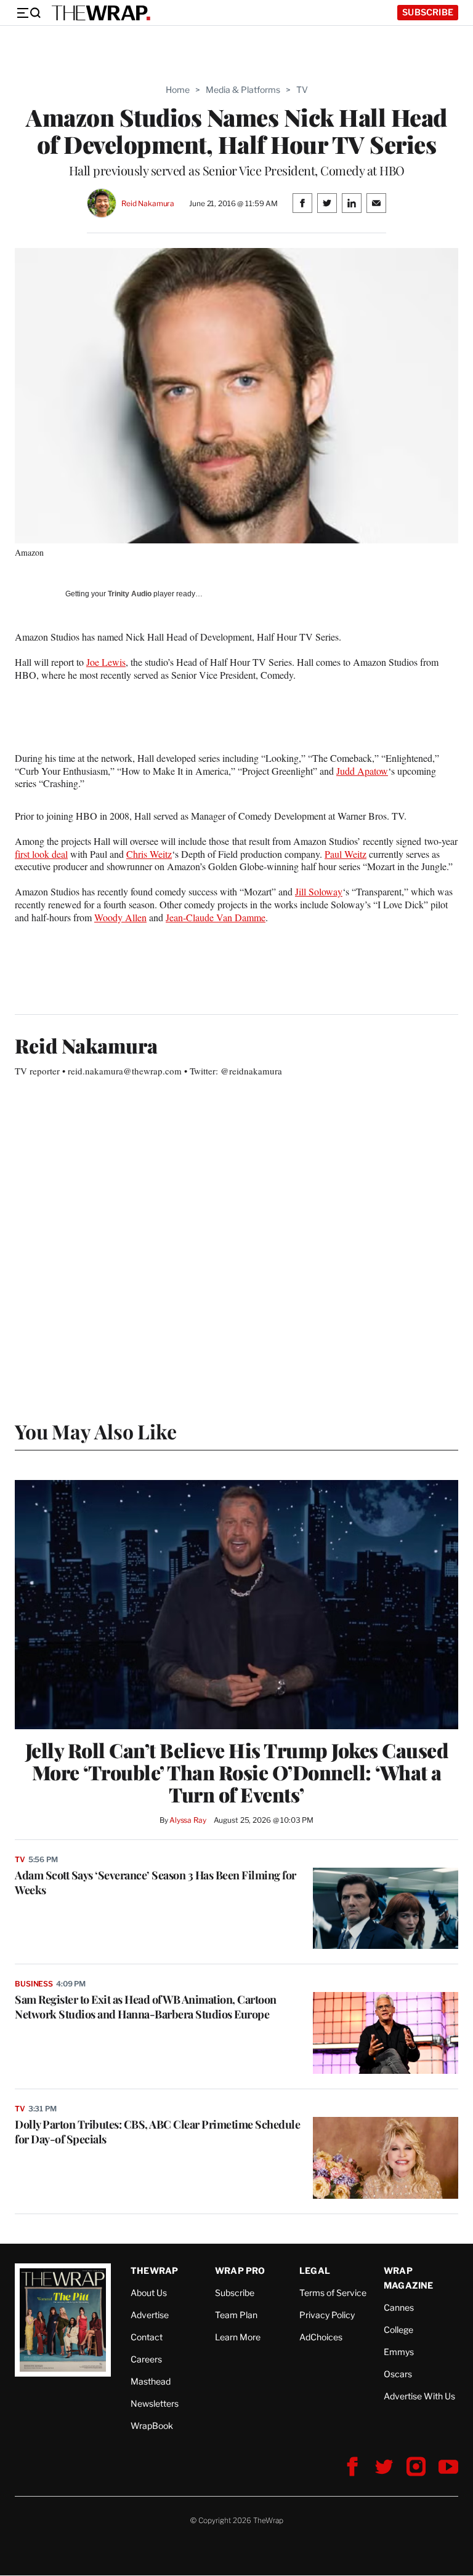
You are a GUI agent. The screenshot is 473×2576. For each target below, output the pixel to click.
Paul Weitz (346, 854)
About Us (149, 2293)
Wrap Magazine (409, 2278)
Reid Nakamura (148, 203)
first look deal (41, 854)
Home (178, 90)
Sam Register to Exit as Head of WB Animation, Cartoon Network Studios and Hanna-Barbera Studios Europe (146, 2007)
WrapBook (152, 2426)
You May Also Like (96, 1431)
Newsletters (155, 2403)
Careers (146, 2359)
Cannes (399, 2307)
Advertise (150, 2315)
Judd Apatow (362, 771)
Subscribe (428, 12)
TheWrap (154, 2270)
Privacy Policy (327, 2315)
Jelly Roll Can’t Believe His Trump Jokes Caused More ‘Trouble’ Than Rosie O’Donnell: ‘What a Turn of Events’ (237, 1772)
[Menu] (28, 13)
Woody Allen (120, 917)
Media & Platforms (243, 90)
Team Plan (236, 2315)
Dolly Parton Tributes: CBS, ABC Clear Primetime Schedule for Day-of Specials (157, 2132)
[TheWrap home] (101, 13)
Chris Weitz (149, 854)
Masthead (151, 2381)
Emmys (399, 2352)
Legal (315, 2270)
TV (302, 90)
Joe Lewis (106, 662)
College (398, 2330)
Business (34, 1984)
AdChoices (321, 2337)
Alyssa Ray (188, 1820)
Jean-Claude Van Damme (216, 917)
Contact (147, 2337)
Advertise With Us (419, 2396)
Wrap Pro (240, 2270)
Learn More (238, 2337)
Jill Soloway (319, 891)
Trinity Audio (130, 594)
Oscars (398, 2374)
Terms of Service (333, 2293)
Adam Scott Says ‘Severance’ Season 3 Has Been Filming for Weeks (156, 1882)
